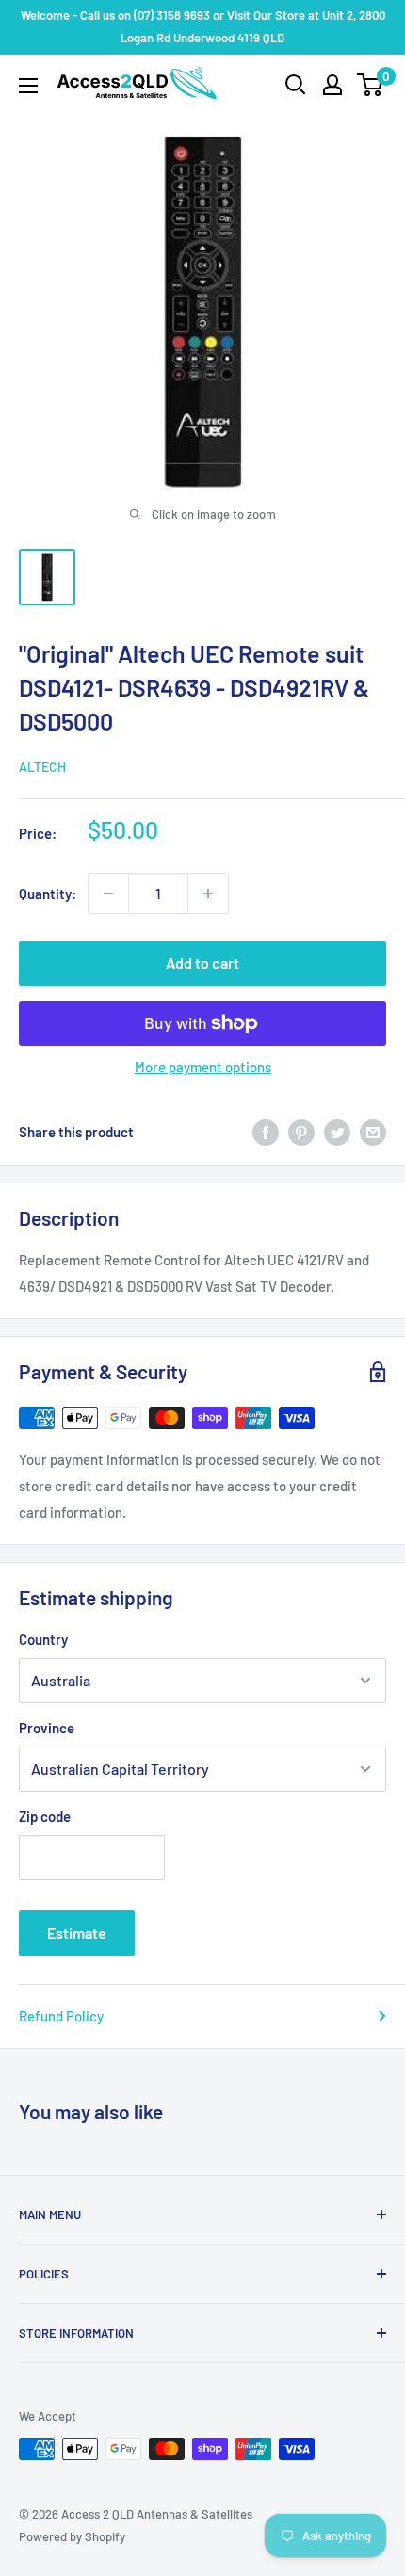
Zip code (45, 1816)
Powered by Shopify (72, 2536)
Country (43, 1639)
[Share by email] (373, 1132)
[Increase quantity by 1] (208, 894)
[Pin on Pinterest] (301, 1132)
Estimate (77, 1932)
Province (47, 1728)
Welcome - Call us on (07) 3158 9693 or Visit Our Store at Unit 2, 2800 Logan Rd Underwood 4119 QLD (203, 26)
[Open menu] (28, 86)
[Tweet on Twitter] (337, 1132)
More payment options (203, 1067)
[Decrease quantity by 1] (108, 894)
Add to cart (202, 963)
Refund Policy (61, 2016)
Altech (42, 767)
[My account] (332, 85)
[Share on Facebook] (266, 1132)
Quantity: (48, 894)
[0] (371, 85)
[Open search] (296, 85)
